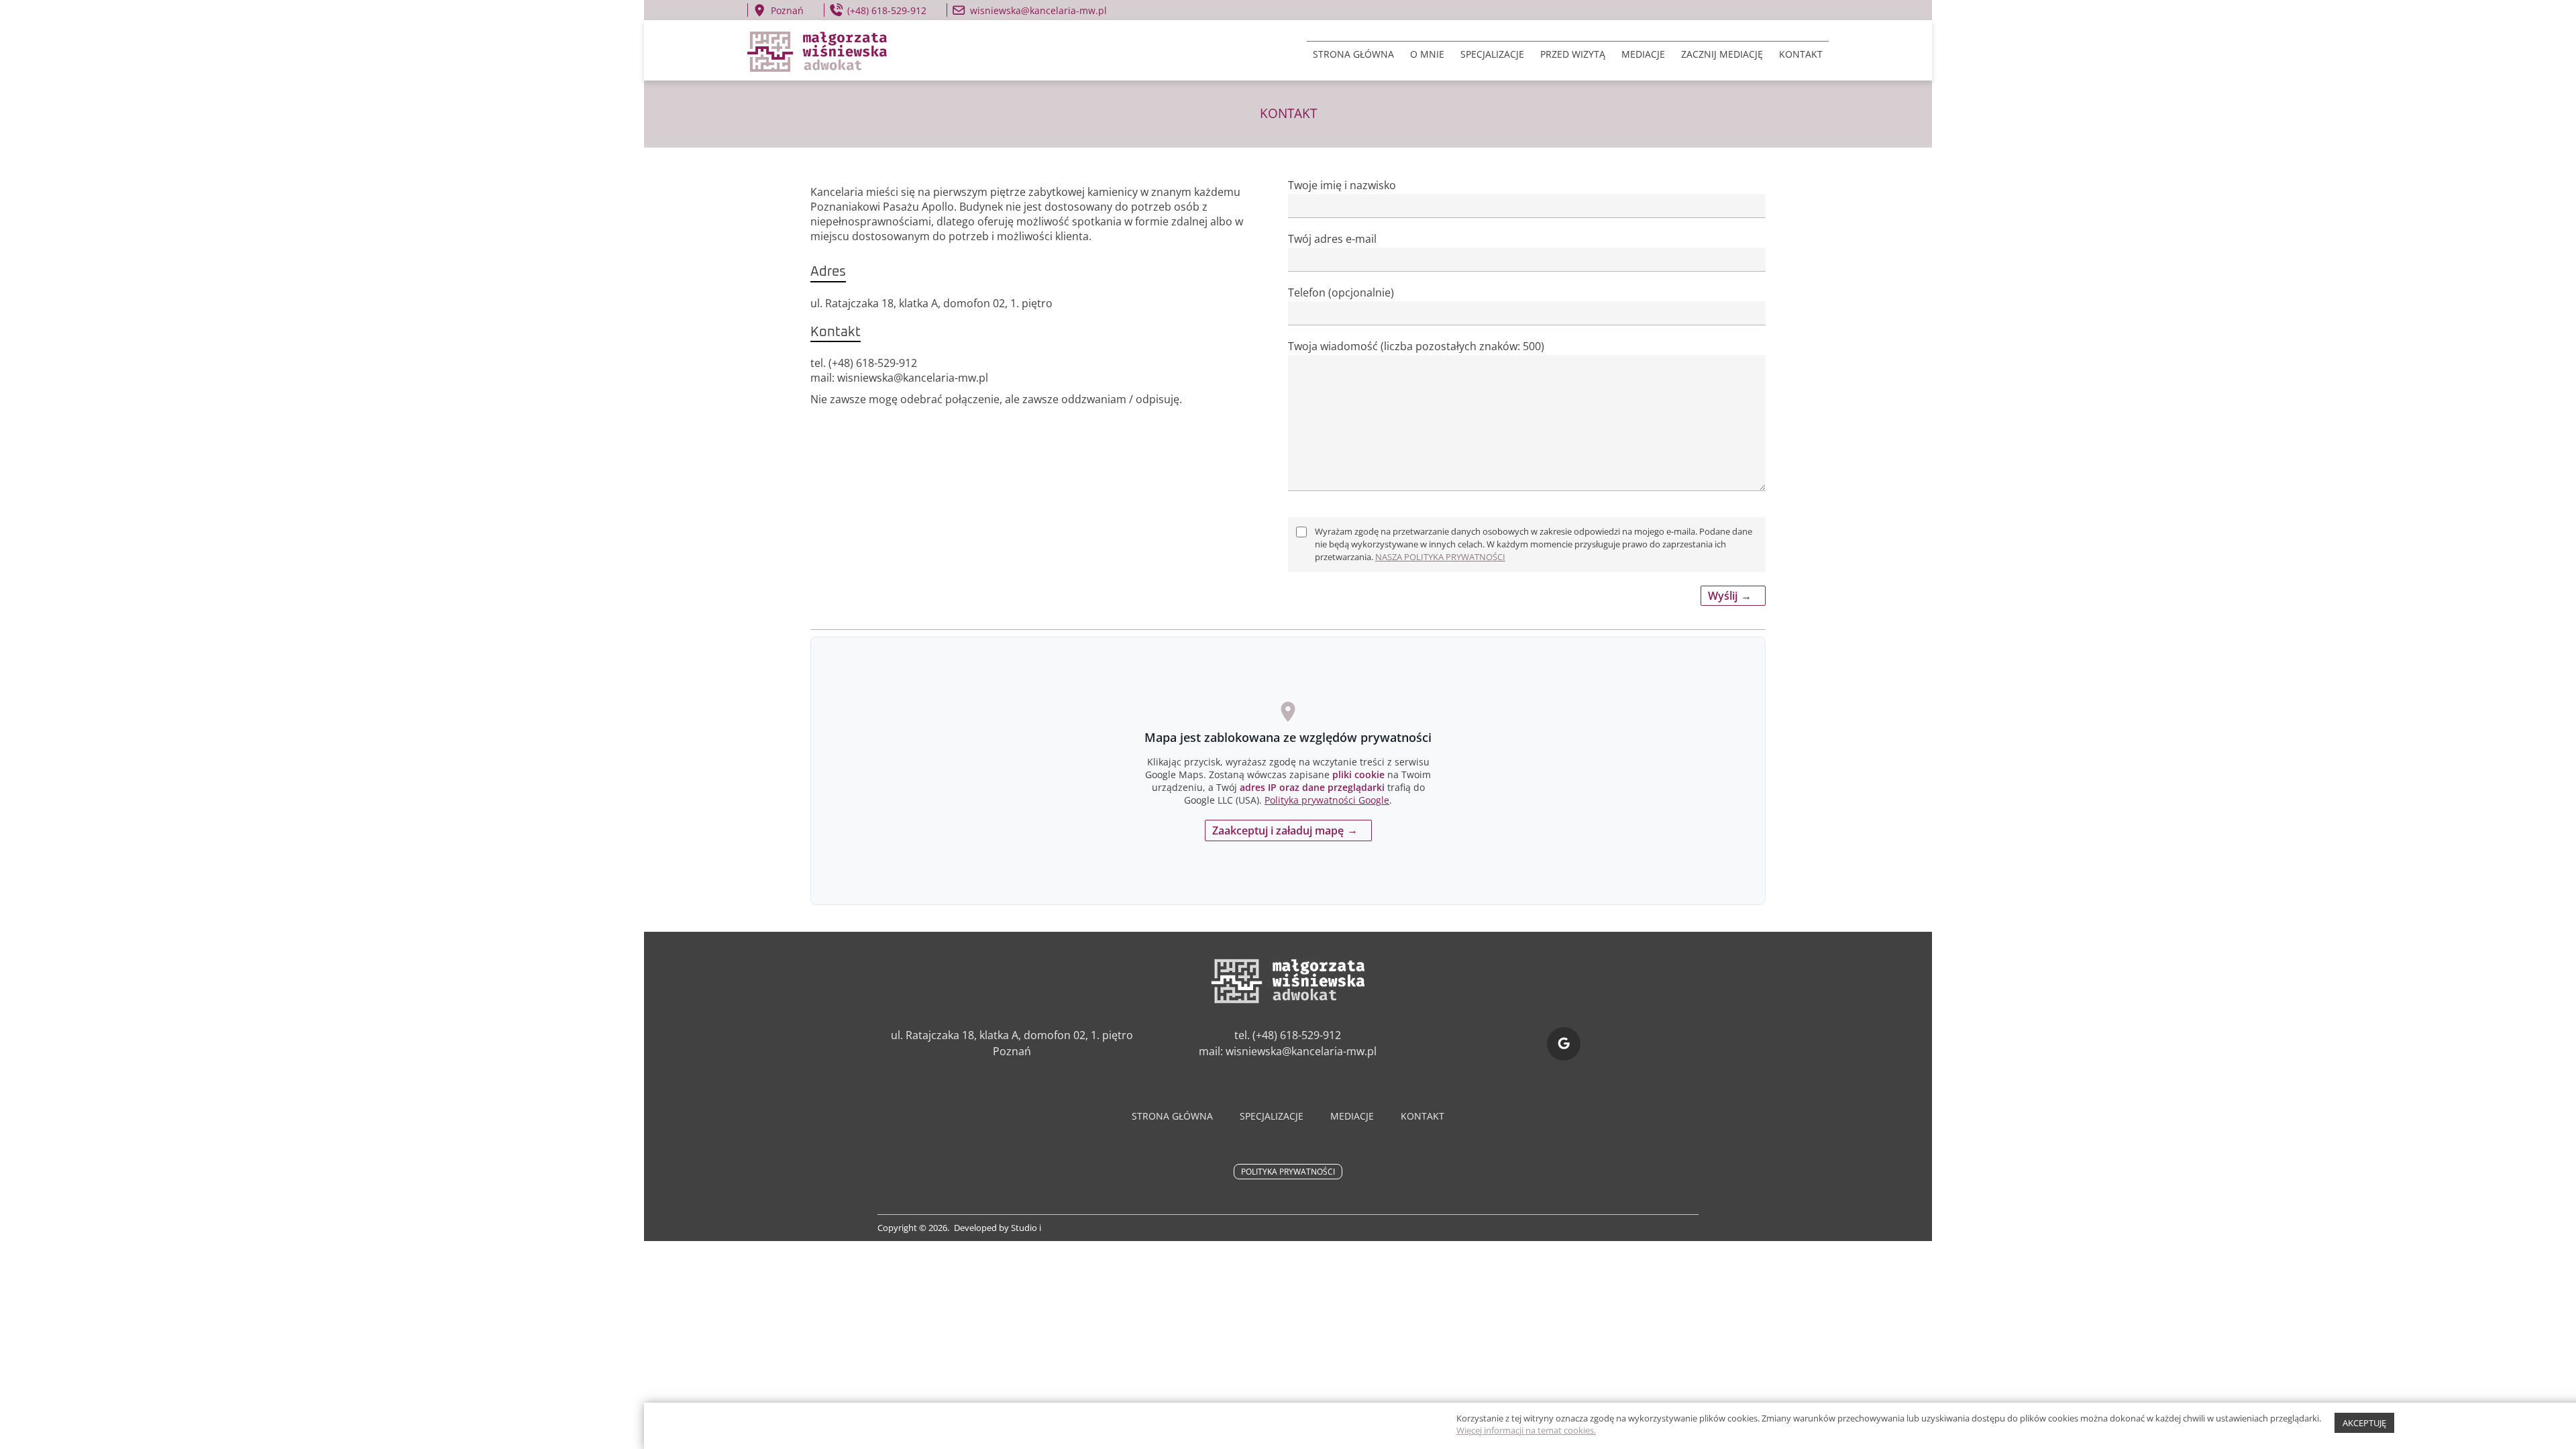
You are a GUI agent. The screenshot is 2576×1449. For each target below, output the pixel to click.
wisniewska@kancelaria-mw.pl (1038, 10)
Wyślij (1723, 596)
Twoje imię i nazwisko (1342, 185)
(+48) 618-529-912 (887, 10)
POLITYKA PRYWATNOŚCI (1288, 1172)
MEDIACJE (1643, 54)
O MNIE (1427, 54)
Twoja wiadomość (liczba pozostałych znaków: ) (1416, 346)
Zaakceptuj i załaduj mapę (1278, 830)
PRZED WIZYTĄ (1573, 54)
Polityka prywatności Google (1327, 800)
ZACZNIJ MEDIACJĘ (1722, 54)
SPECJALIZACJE (1492, 54)
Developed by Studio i (998, 1228)
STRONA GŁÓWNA (1353, 54)
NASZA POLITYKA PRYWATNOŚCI (1440, 557)
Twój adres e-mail (1332, 239)
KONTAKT (1801, 54)
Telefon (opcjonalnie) (1341, 292)
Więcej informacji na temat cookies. (1526, 1430)
